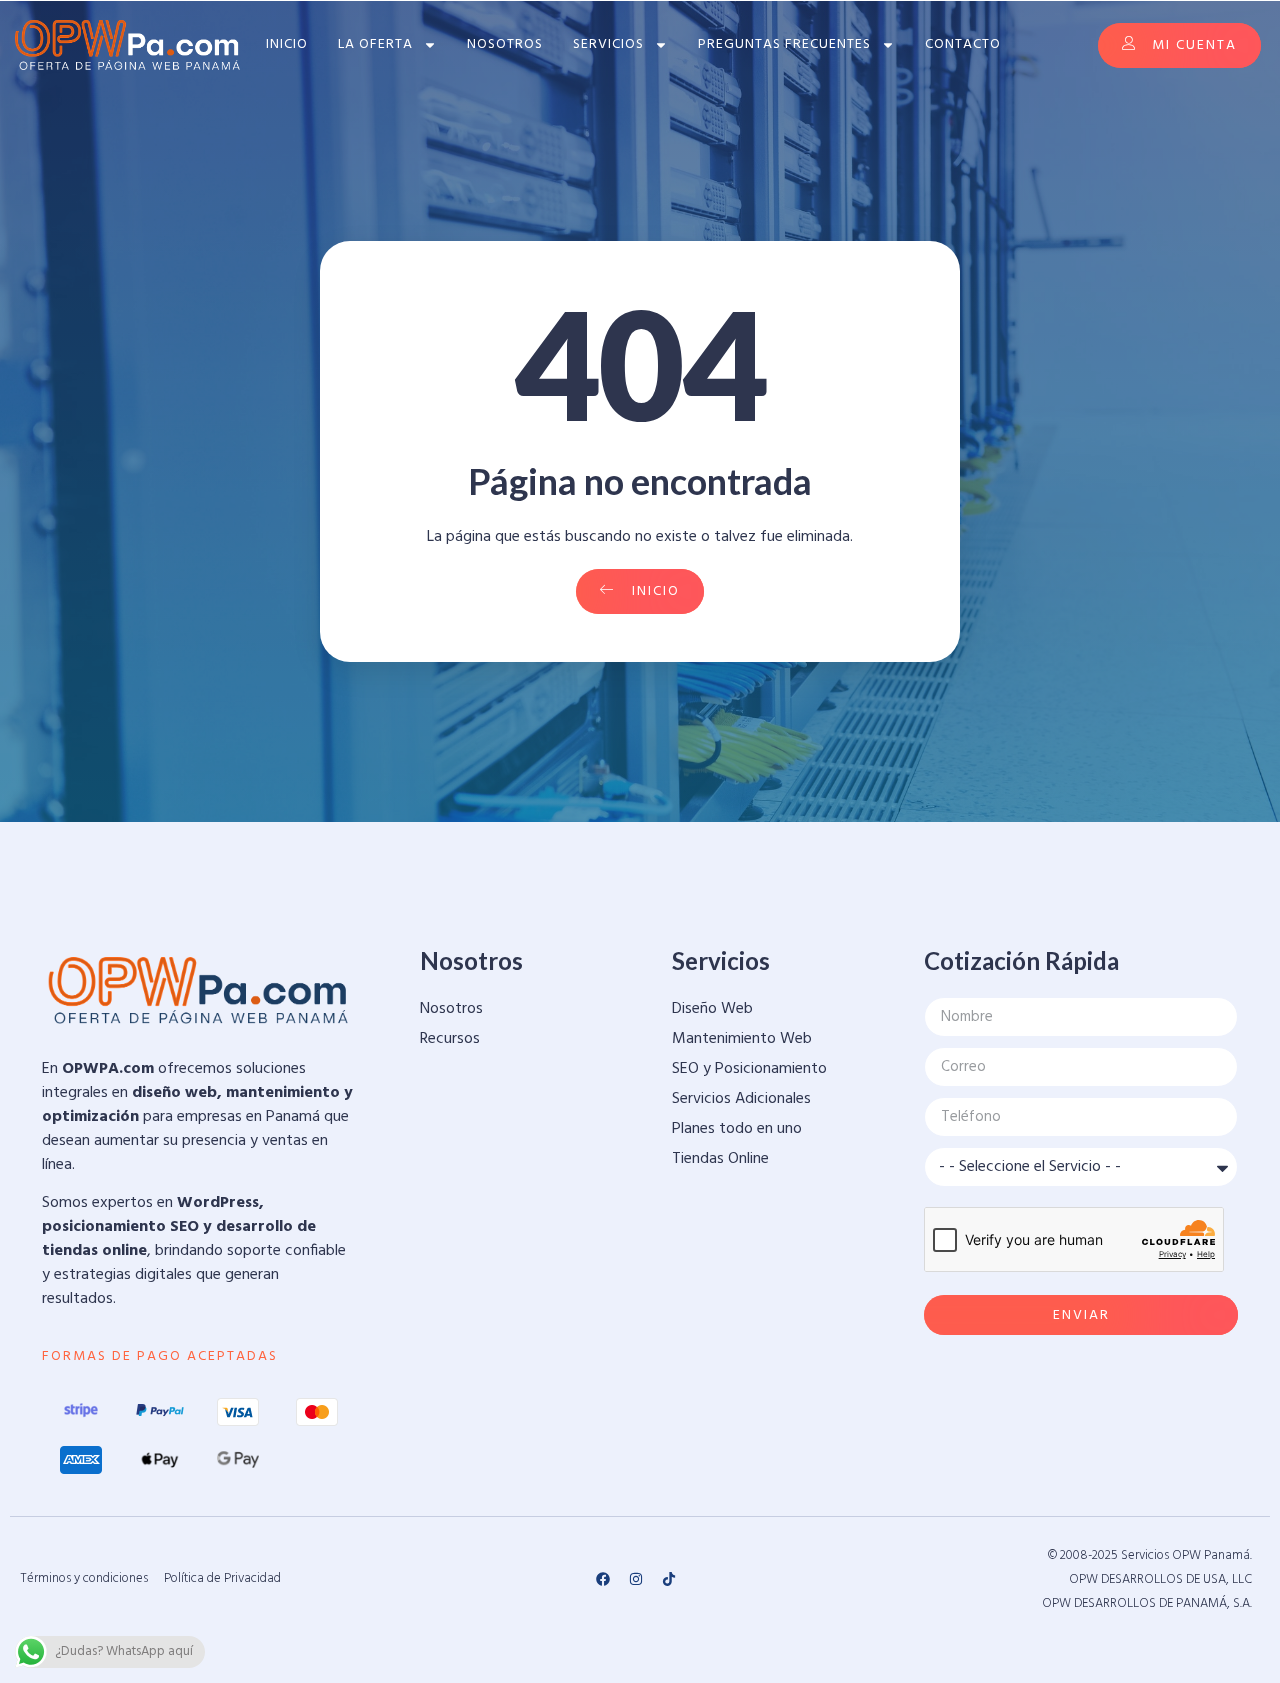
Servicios (608, 44)
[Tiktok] (669, 1579)
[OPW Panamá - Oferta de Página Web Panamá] (128, 45)
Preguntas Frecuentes (784, 44)
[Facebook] (603, 1579)
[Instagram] (636, 1579)
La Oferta (375, 44)
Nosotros (505, 44)
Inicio (287, 44)
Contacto (963, 44)
